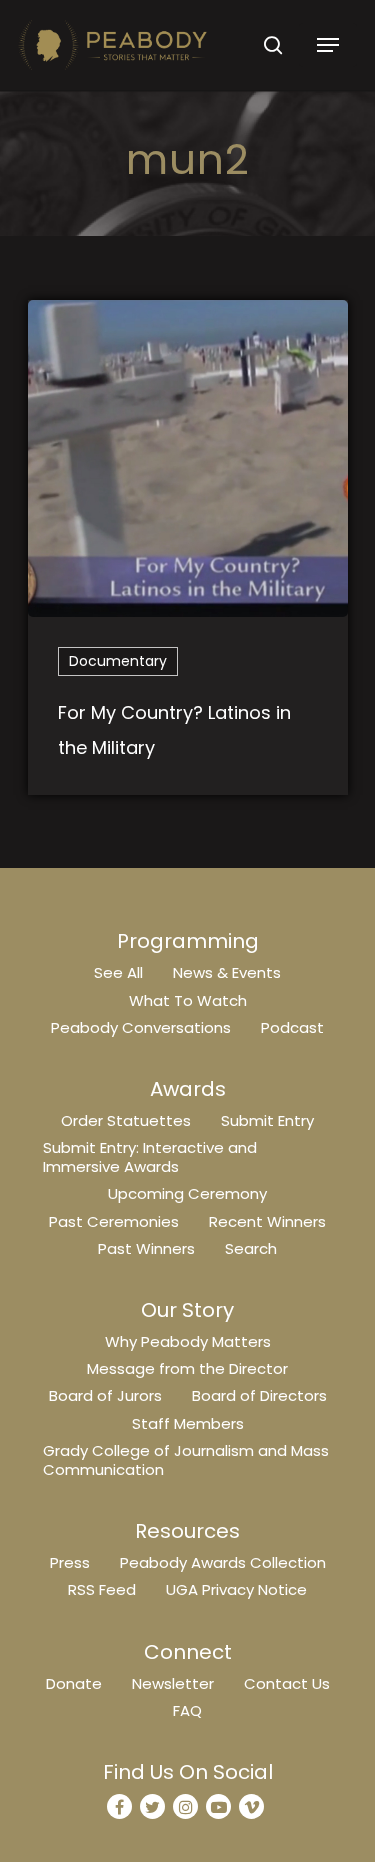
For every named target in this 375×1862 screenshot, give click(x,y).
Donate (74, 1683)
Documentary (118, 661)
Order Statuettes (126, 1120)
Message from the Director (187, 1368)
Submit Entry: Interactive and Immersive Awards (150, 1157)
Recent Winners (267, 1221)
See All (118, 972)
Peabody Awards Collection (223, 1562)
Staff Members (188, 1423)
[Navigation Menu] (328, 45)
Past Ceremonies (114, 1221)
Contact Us (287, 1683)
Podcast (292, 1027)
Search (251, 1248)
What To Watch (188, 1000)
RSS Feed (102, 1589)
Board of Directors (259, 1395)
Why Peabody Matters (188, 1341)
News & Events (227, 972)
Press (70, 1562)
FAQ (187, 1710)
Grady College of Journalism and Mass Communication (186, 1460)
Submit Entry (267, 1120)
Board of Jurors (105, 1395)
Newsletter (173, 1683)
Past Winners (146, 1248)
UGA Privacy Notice (236, 1589)
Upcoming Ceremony (187, 1193)
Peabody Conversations (141, 1027)
